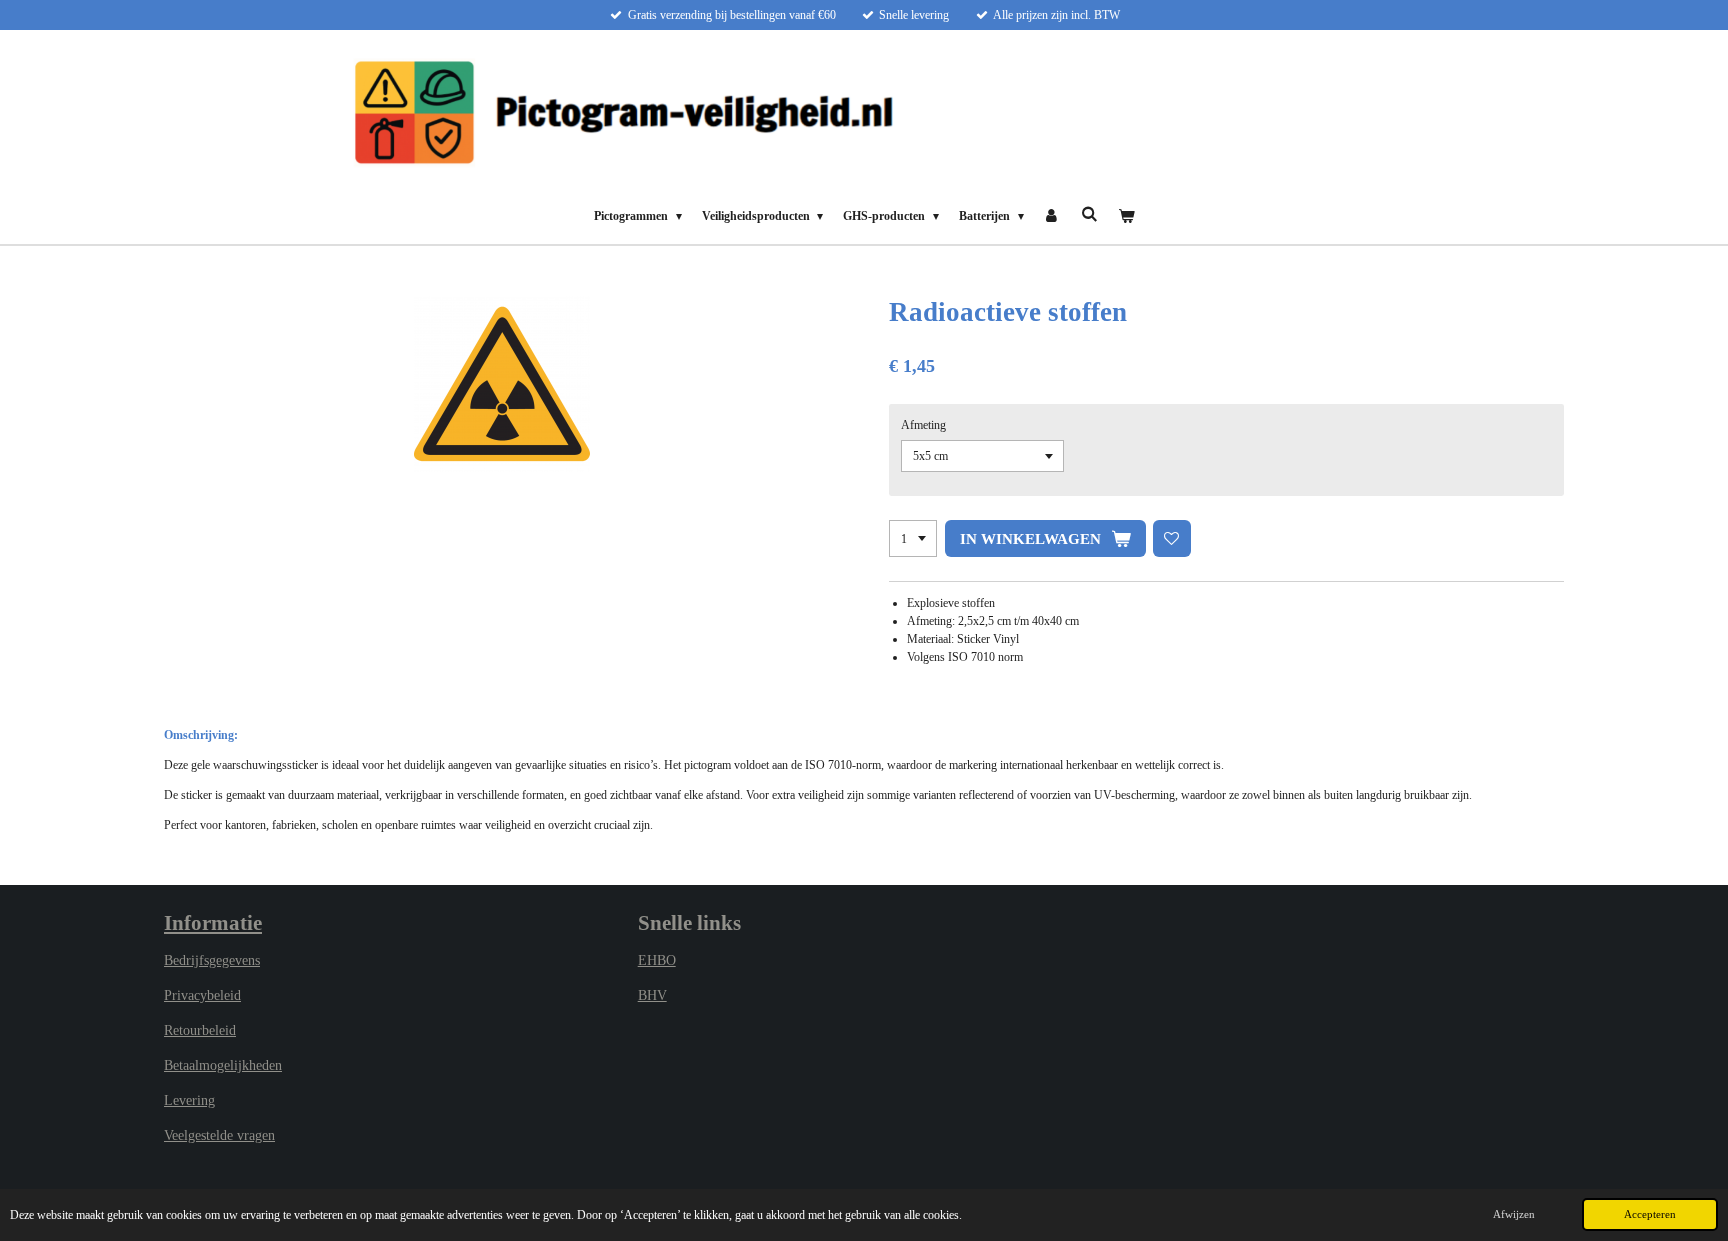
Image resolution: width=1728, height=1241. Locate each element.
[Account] (1052, 216)
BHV (652, 995)
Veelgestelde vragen (219, 1135)
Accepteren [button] (1650, 1214)
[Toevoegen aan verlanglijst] (1172, 539)
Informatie (213, 923)
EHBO (657, 960)
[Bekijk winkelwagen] (1125, 216)
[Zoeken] (1089, 214)
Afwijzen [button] (1514, 1214)
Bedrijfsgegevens (212, 960)
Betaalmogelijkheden (223, 1065)
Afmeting (923, 425)
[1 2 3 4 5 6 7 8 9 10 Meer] (913, 539)
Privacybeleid (202, 995)
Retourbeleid (200, 1030)
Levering (189, 1100)
